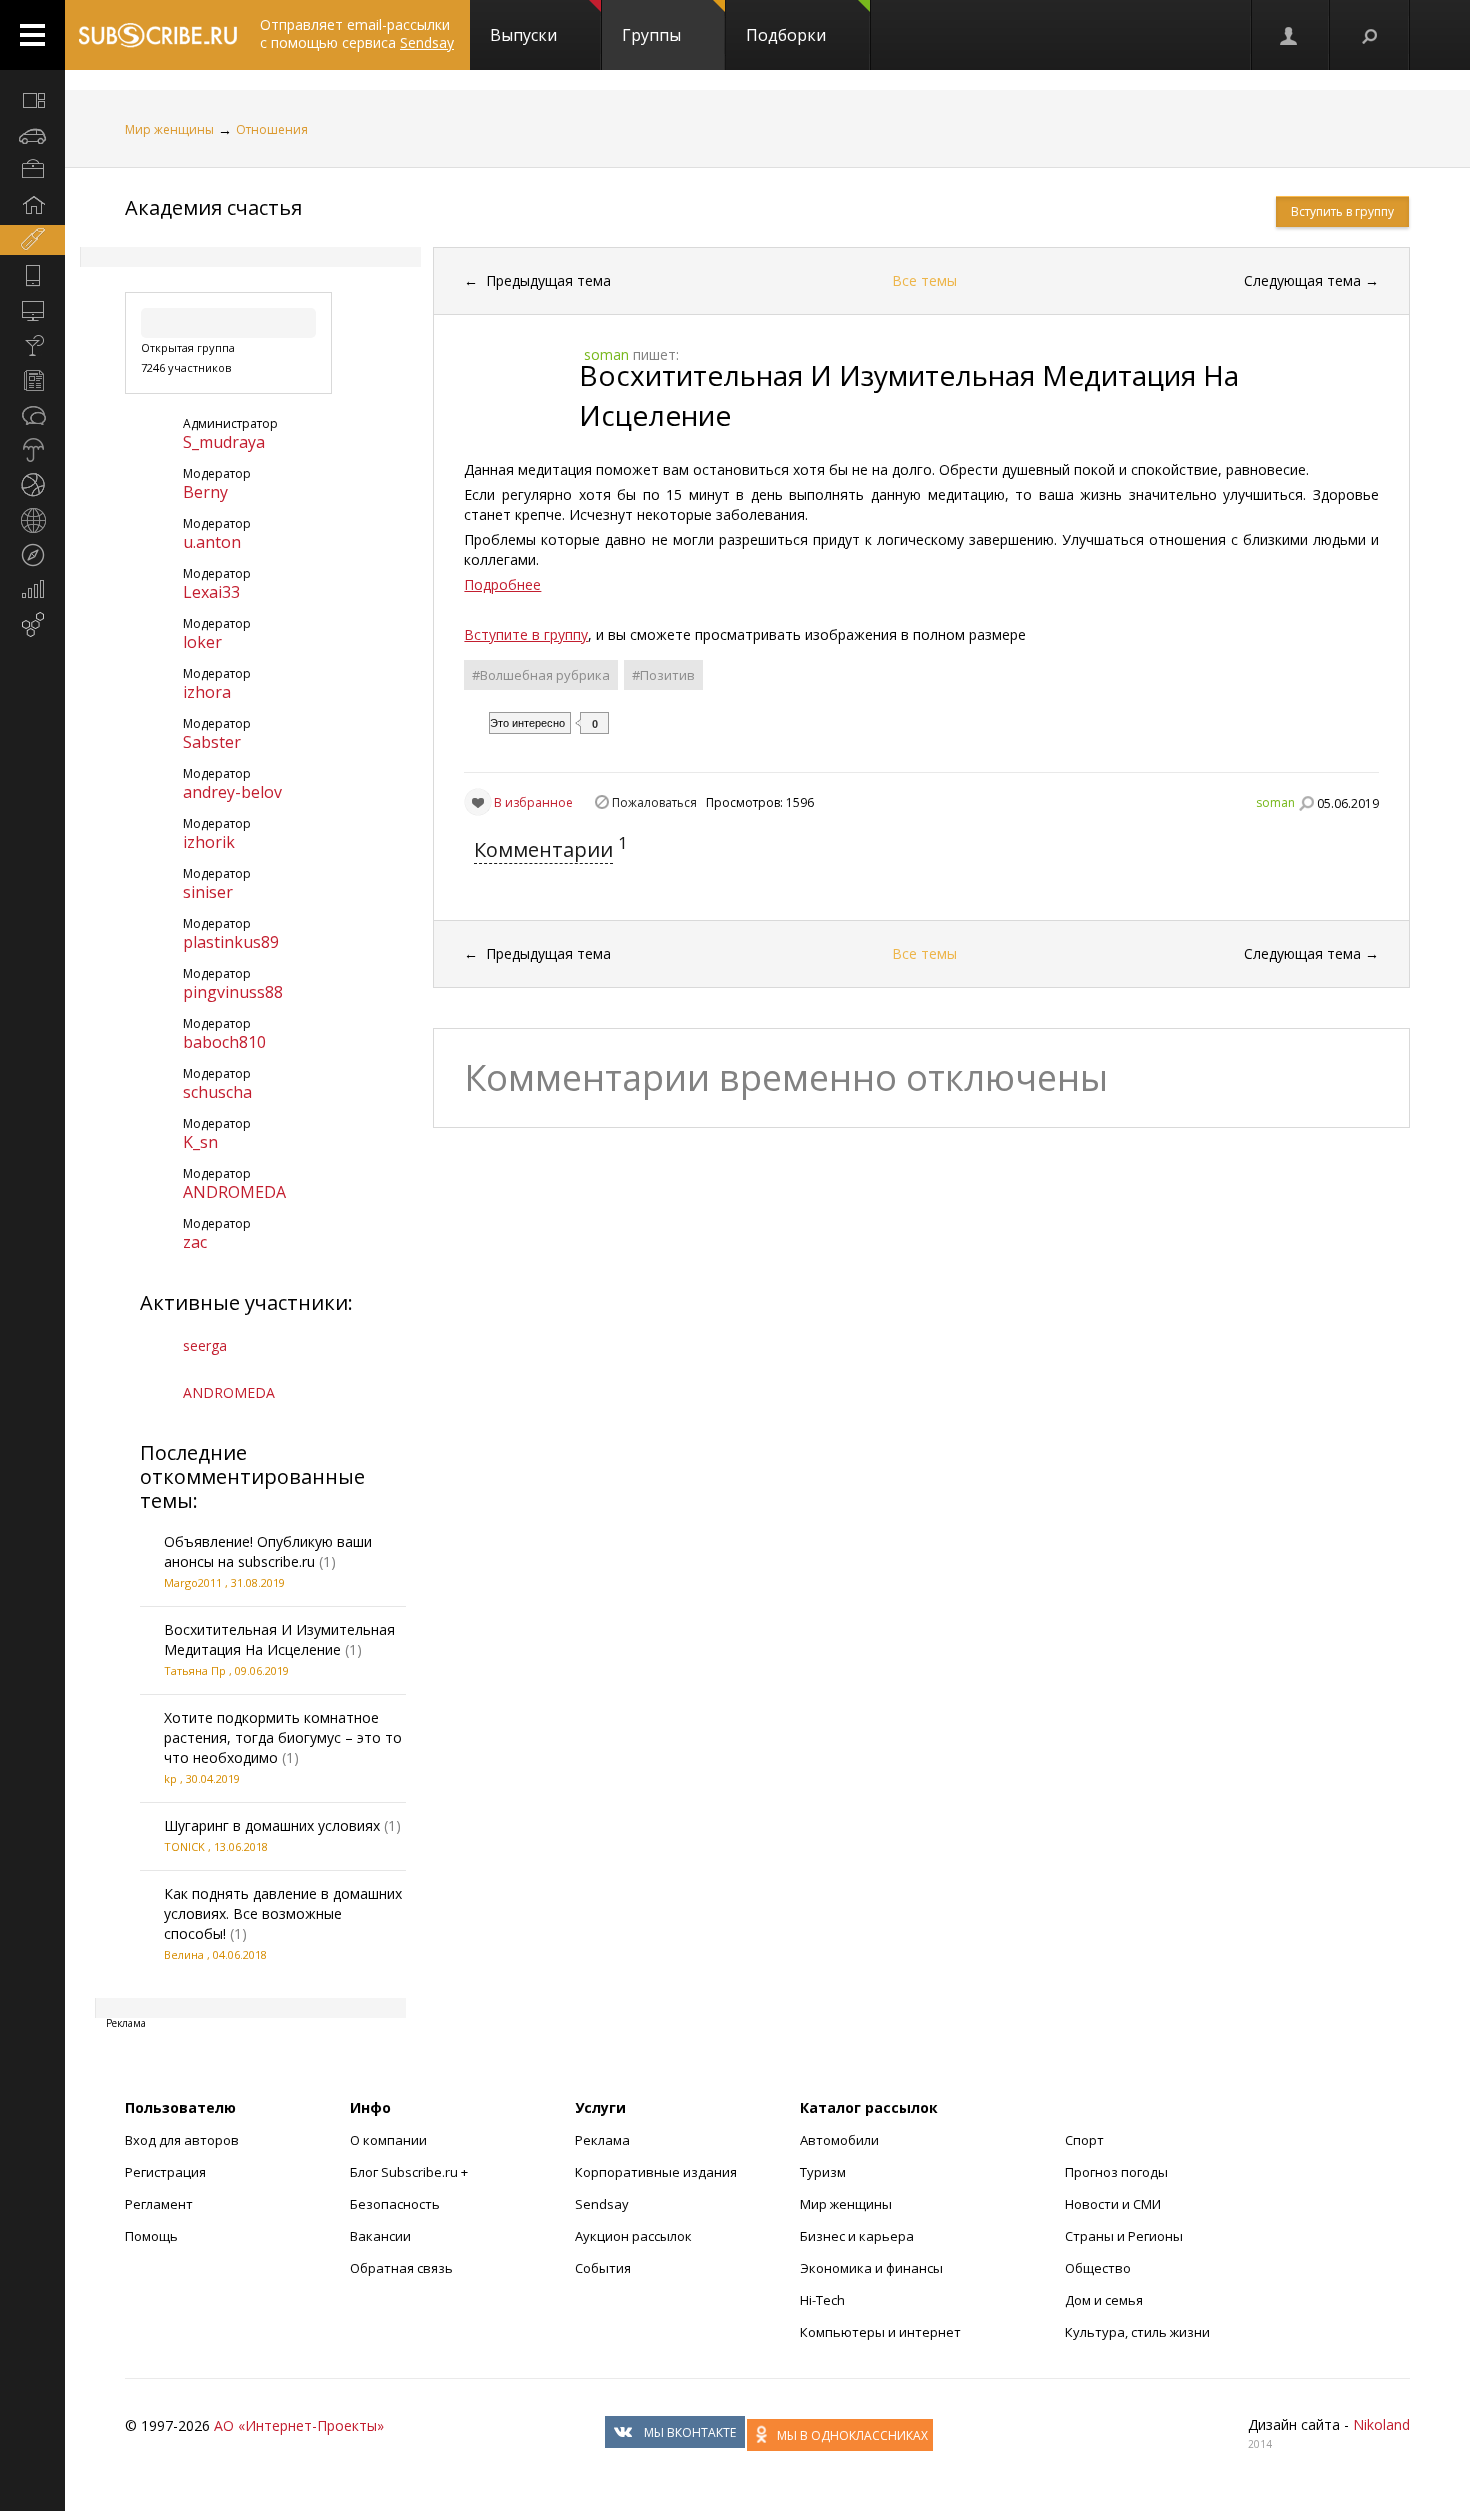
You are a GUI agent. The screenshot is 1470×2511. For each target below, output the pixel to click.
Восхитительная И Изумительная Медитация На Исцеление (279, 1639)
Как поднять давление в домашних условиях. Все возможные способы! (283, 1913)
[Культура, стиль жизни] (32, 345)
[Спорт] (32, 485)
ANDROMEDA (234, 1192)
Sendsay (602, 2204)
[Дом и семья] (32, 205)
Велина (184, 1954)
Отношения (272, 129)
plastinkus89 (231, 942)
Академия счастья (213, 207)
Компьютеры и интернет (880, 2332)
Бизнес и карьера (857, 2236)
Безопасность (395, 2204)
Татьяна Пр (195, 1670)
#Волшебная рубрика (541, 675)
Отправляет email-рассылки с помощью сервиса (357, 33)
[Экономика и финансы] (32, 590)
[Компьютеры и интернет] (32, 310)
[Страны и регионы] (32, 520)
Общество (1098, 2268)
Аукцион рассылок (633, 2236)
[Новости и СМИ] (32, 380)
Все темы (924, 280)
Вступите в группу (526, 634)
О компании (388, 2140)
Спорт (1084, 2140)
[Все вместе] (32, 100)
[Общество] (32, 415)
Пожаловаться (654, 802)
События (603, 2268)
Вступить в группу (1342, 211)
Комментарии (543, 849)
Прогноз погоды (1116, 2172)
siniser (208, 892)
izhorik (209, 842)
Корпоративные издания (656, 2172)
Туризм (823, 2172)
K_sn (200, 1142)
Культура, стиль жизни (1137, 2332)
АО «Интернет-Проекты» (299, 2425)
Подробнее (502, 584)
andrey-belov (232, 792)
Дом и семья (1104, 2300)
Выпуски (523, 35)
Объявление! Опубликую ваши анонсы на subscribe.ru (268, 1551)
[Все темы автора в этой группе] (1306, 803)
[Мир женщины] (32, 240)
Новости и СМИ (1113, 2204)
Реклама (602, 2140)
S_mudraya (224, 442)
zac (195, 1242)
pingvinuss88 (233, 992)
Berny (205, 492)
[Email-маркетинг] (32, 625)
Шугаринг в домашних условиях (272, 1825)
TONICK (184, 1846)
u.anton (212, 542)
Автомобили (839, 2140)
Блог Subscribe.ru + (410, 2172)
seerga (205, 1345)
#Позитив (663, 675)
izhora (207, 692)
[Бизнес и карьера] (32, 170)
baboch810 (224, 1042)
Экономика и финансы (871, 2268)
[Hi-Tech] (32, 275)
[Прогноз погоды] (32, 450)
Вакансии (380, 2236)
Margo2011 (193, 1582)
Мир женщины (169, 129)
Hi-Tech (822, 2300)
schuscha (217, 1092)
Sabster (212, 742)
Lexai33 (211, 592)
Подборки (786, 35)
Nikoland (1381, 2424)
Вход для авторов (182, 2140)
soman (1275, 802)
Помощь (151, 2236)
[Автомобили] (32, 135)
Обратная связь (401, 2268)
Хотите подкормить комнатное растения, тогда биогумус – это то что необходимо (283, 1737)
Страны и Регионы (1124, 2236)
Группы (651, 35)
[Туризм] (32, 555)
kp (170, 1778)
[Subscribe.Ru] (157, 35)
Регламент (159, 2204)
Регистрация (165, 2172)
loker (202, 642)
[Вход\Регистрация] (1290, 35)
